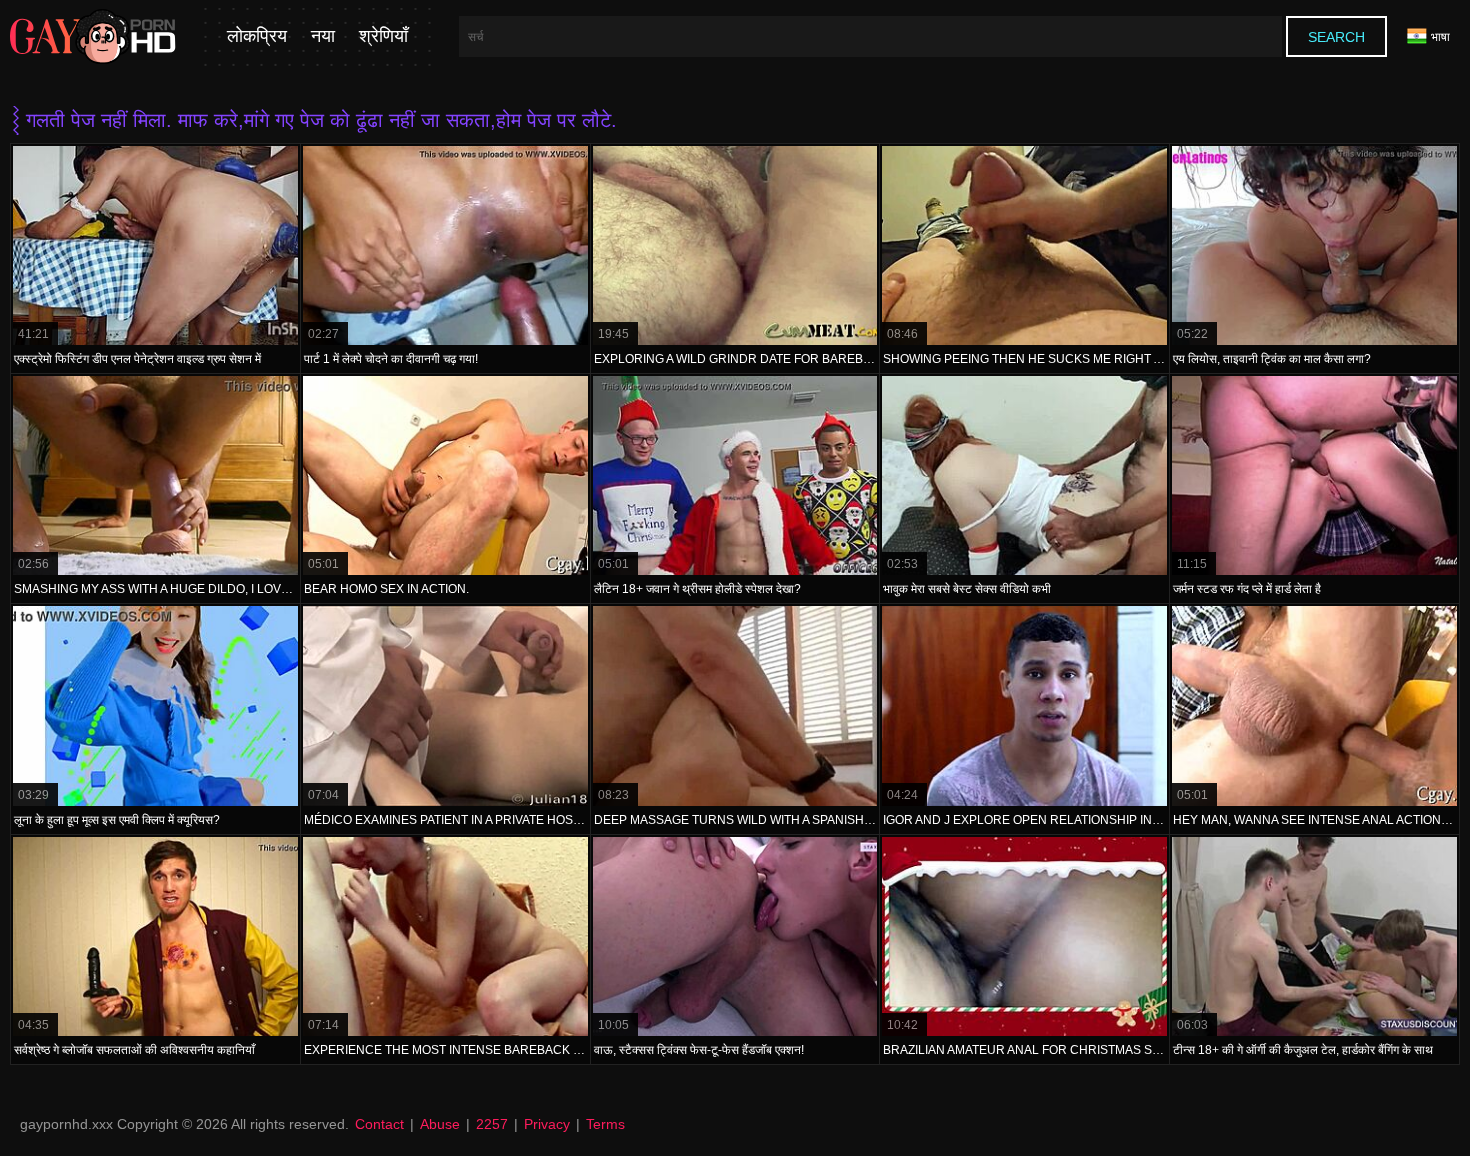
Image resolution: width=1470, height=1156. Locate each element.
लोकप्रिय (257, 36)
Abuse (440, 1124)
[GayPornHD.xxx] (93, 37)
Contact (379, 1124)
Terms (605, 1124)
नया (323, 36)
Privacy (547, 1124)
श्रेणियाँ (383, 36)
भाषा (1440, 37)
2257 (492, 1124)
